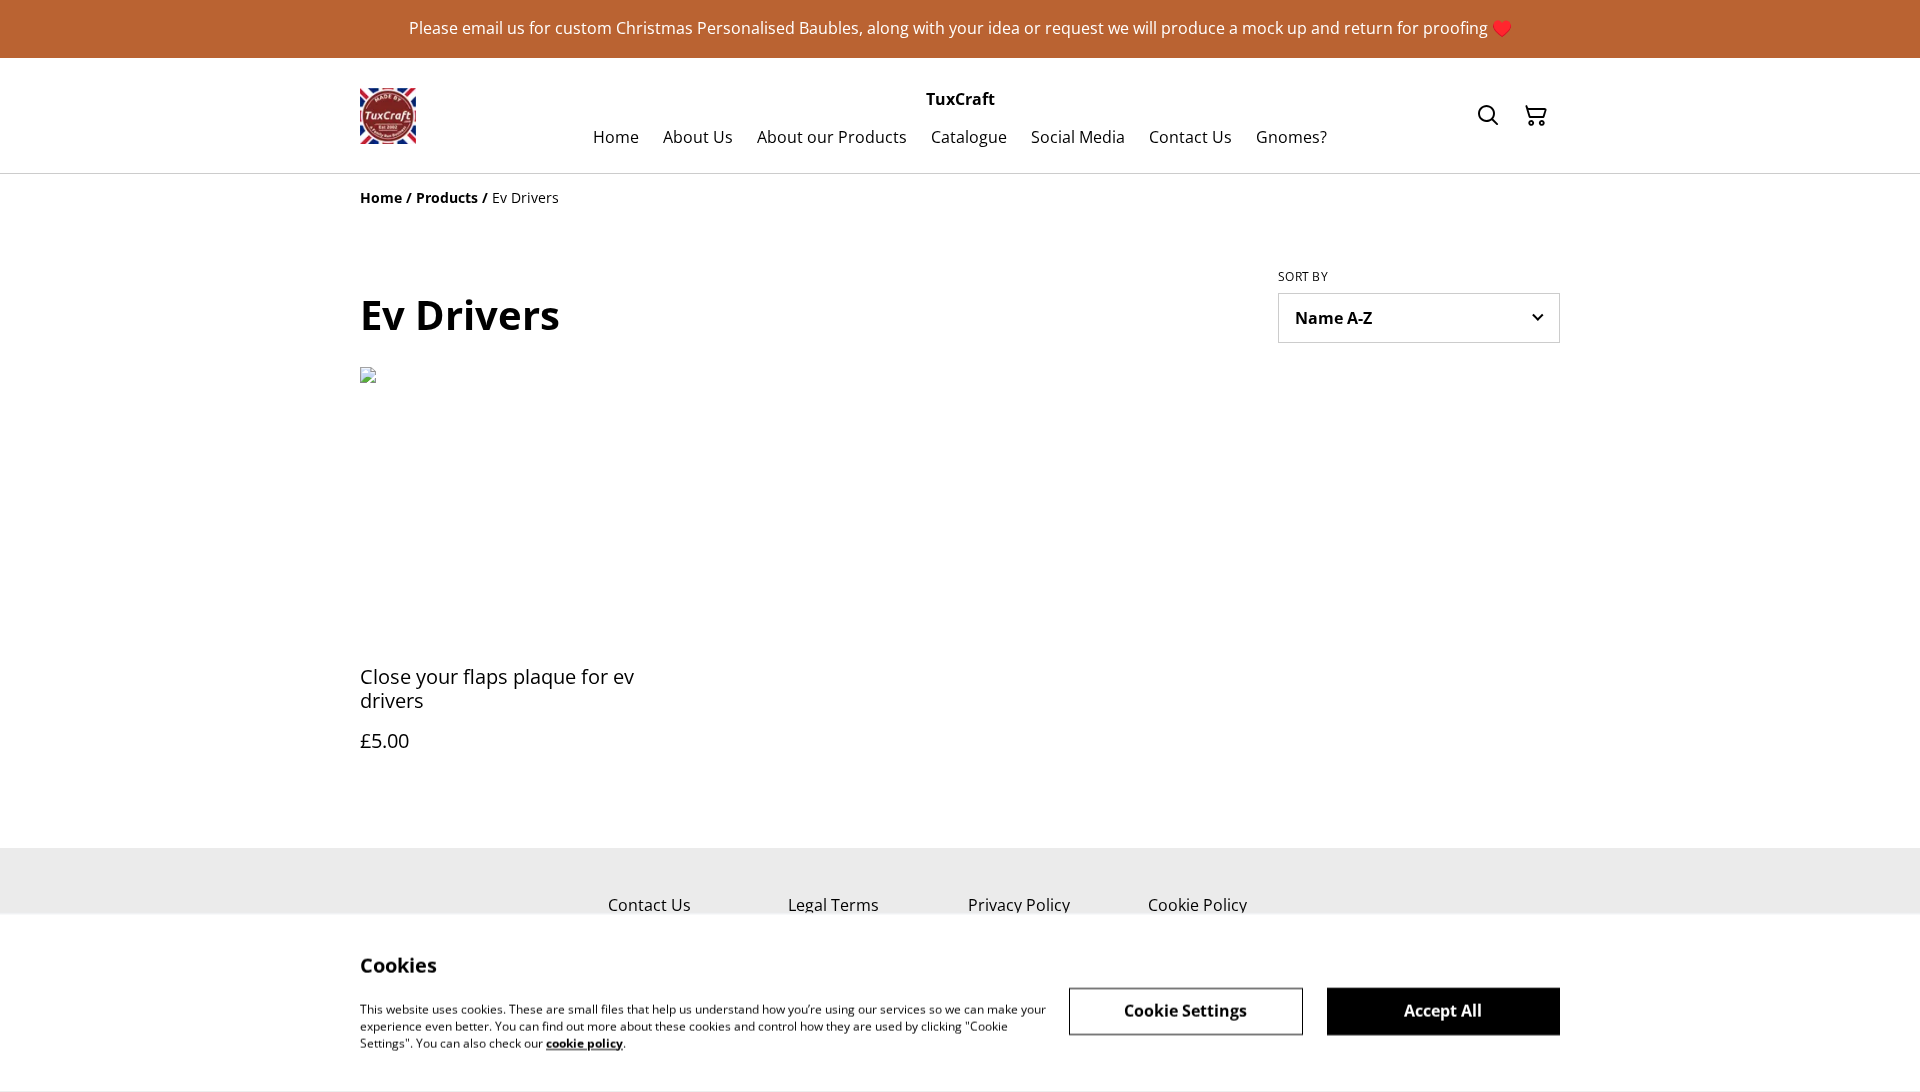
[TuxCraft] (388, 116)
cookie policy (584, 1042)
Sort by (1303, 277)
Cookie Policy (1197, 905)
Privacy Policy (1019, 905)
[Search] (1488, 116)
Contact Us (649, 905)
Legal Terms (833, 905)
